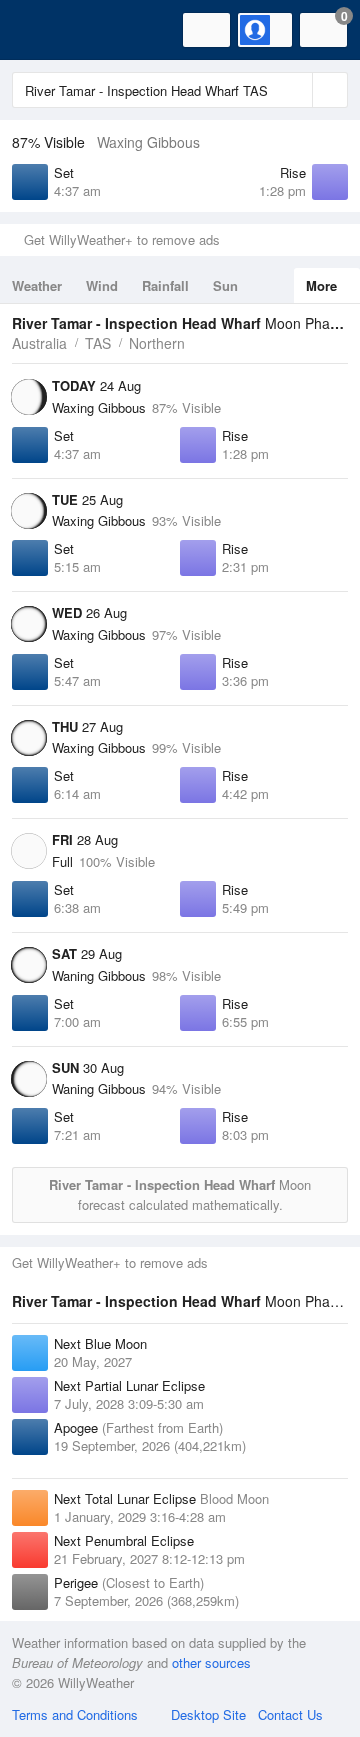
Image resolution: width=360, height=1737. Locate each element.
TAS (98, 343)
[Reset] (295, 90)
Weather (37, 285)
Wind (102, 285)
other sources (211, 1662)
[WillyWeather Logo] (45, 30)
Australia (39, 343)
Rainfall (165, 285)
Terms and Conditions (75, 1714)
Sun (225, 285)
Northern (157, 343)
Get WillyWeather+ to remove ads (122, 239)
